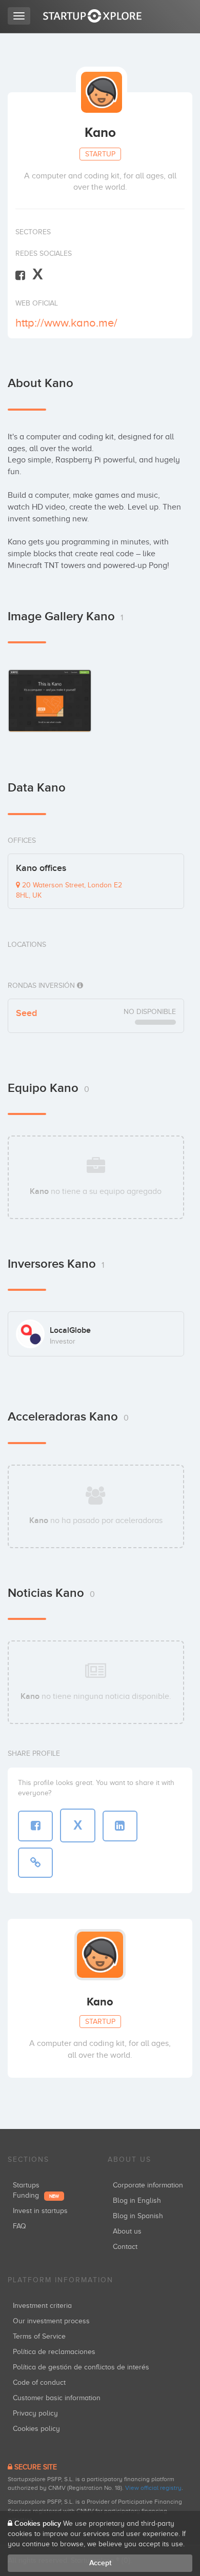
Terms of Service (39, 2336)
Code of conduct (39, 2382)
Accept (100, 2563)
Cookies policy (36, 2429)
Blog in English (137, 2200)
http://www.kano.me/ (66, 323)
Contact (125, 2247)
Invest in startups (40, 2211)
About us (127, 2231)
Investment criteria (42, 2306)
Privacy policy (35, 2413)
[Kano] (50, 701)
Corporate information (148, 2185)
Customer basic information (57, 2398)
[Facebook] (20, 275)
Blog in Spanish (138, 2216)
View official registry (153, 2488)
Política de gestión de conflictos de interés (81, 2367)
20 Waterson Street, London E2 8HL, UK (69, 890)
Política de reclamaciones (54, 2352)
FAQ (19, 2226)
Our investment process (51, 2321)
